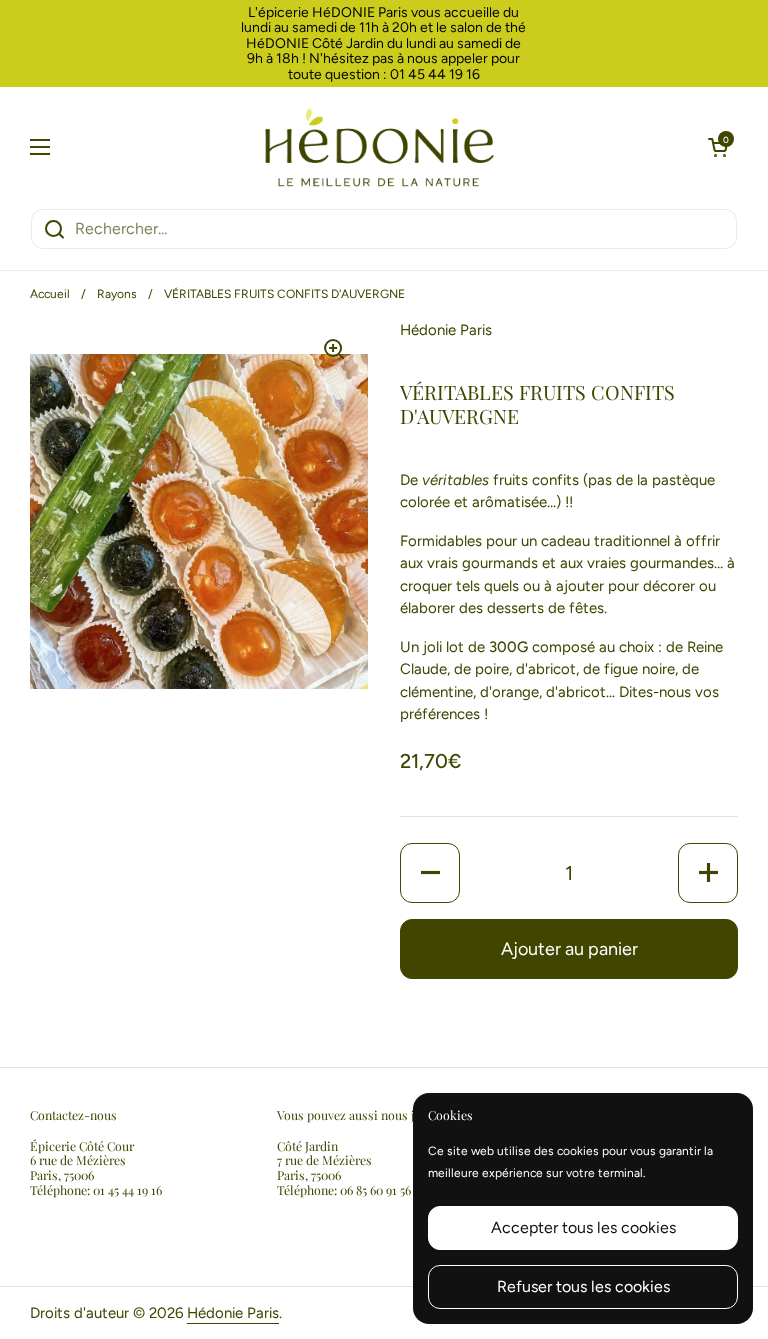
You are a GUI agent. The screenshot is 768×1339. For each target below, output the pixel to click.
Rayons (117, 294)
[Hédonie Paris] (379, 147)
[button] (718, 147)
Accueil (50, 294)
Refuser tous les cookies (583, 1286)
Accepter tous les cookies (583, 1227)
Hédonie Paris (233, 1313)
